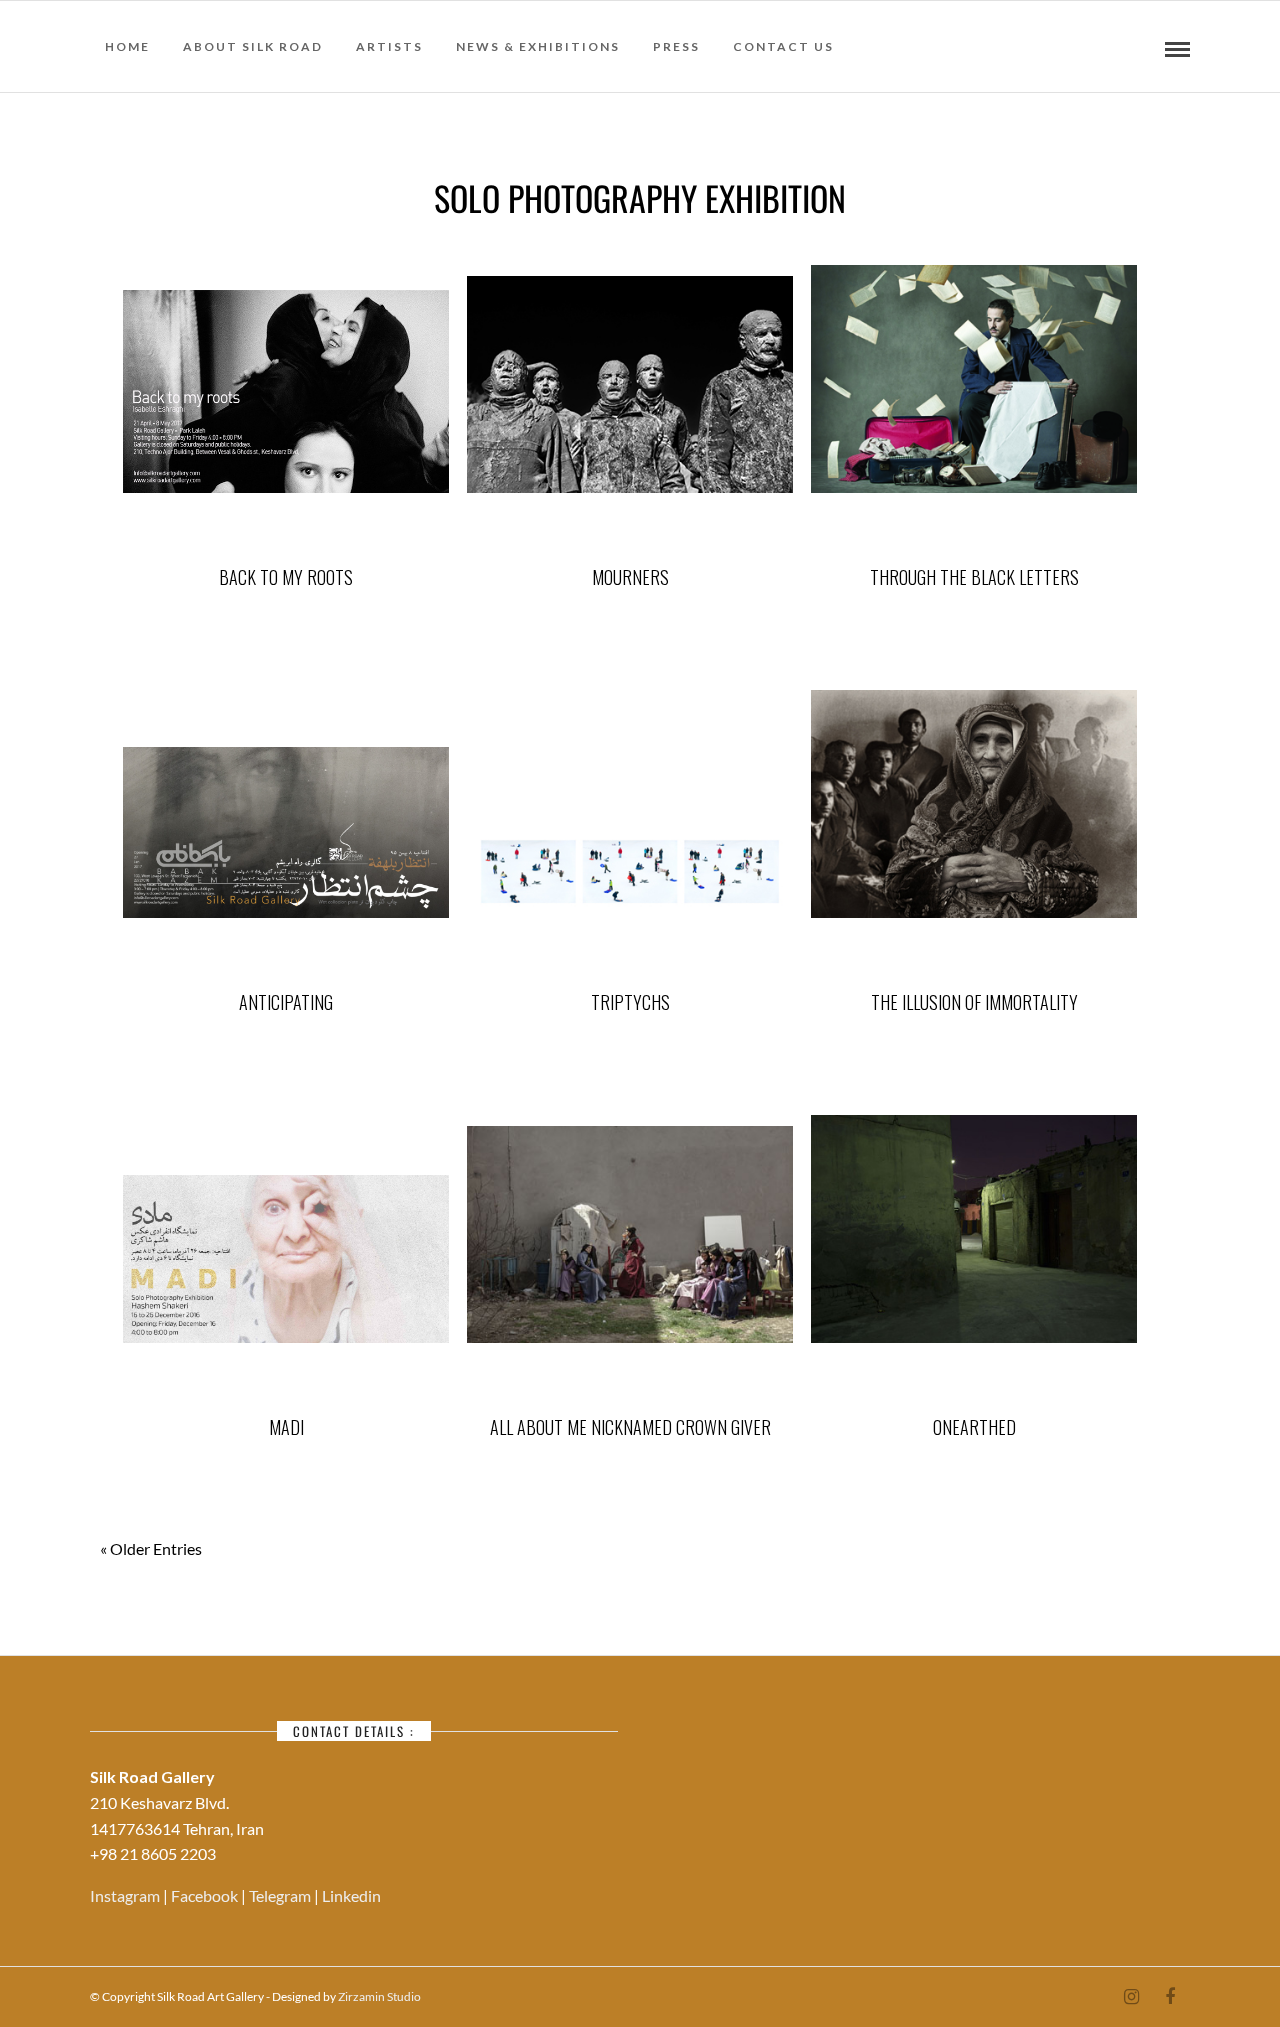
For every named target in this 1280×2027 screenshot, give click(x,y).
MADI (286, 1427)
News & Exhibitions (538, 46)
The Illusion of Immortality (974, 1002)
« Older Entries (151, 1549)
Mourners (630, 577)
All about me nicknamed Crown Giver (630, 1427)
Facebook (206, 1895)
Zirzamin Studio (379, 1996)
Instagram (126, 1895)
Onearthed (974, 1427)
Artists (389, 46)
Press (676, 46)
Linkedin (351, 1895)
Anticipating (286, 1002)
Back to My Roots (286, 577)
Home (127, 46)
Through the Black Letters (974, 577)
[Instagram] (1131, 1997)
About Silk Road (253, 46)
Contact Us (783, 46)
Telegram (281, 1895)
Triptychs (630, 1002)
